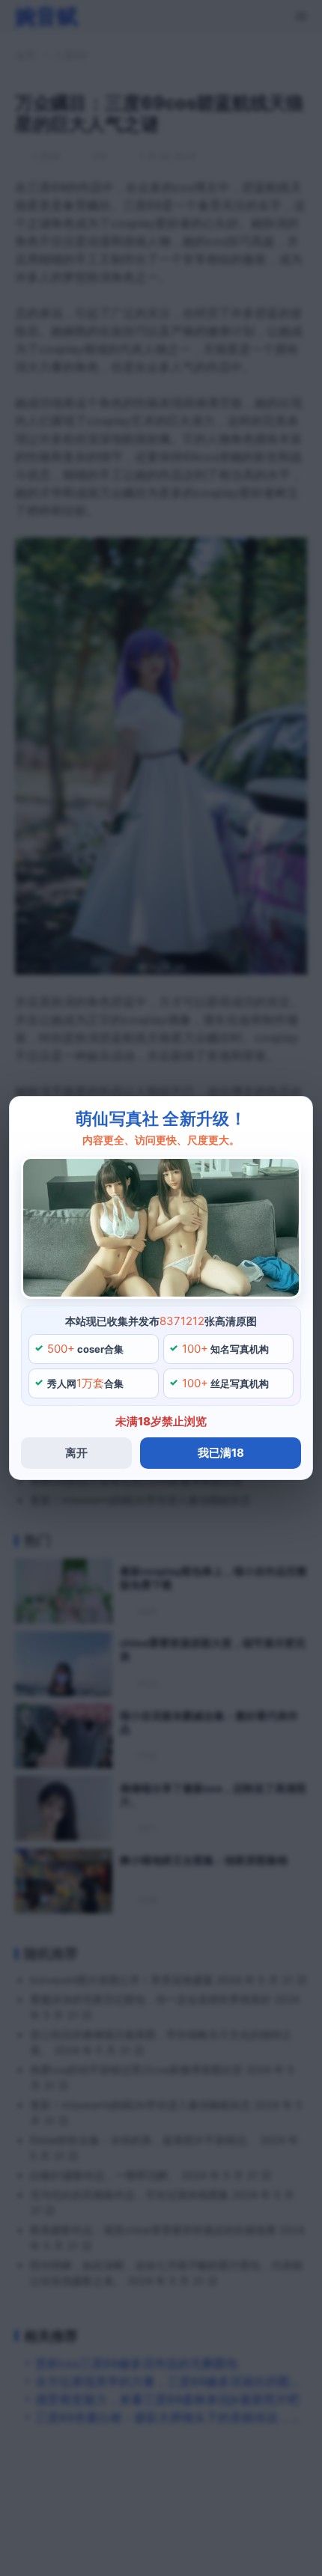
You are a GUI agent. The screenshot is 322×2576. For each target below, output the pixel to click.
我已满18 (221, 1453)
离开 (76, 1453)
